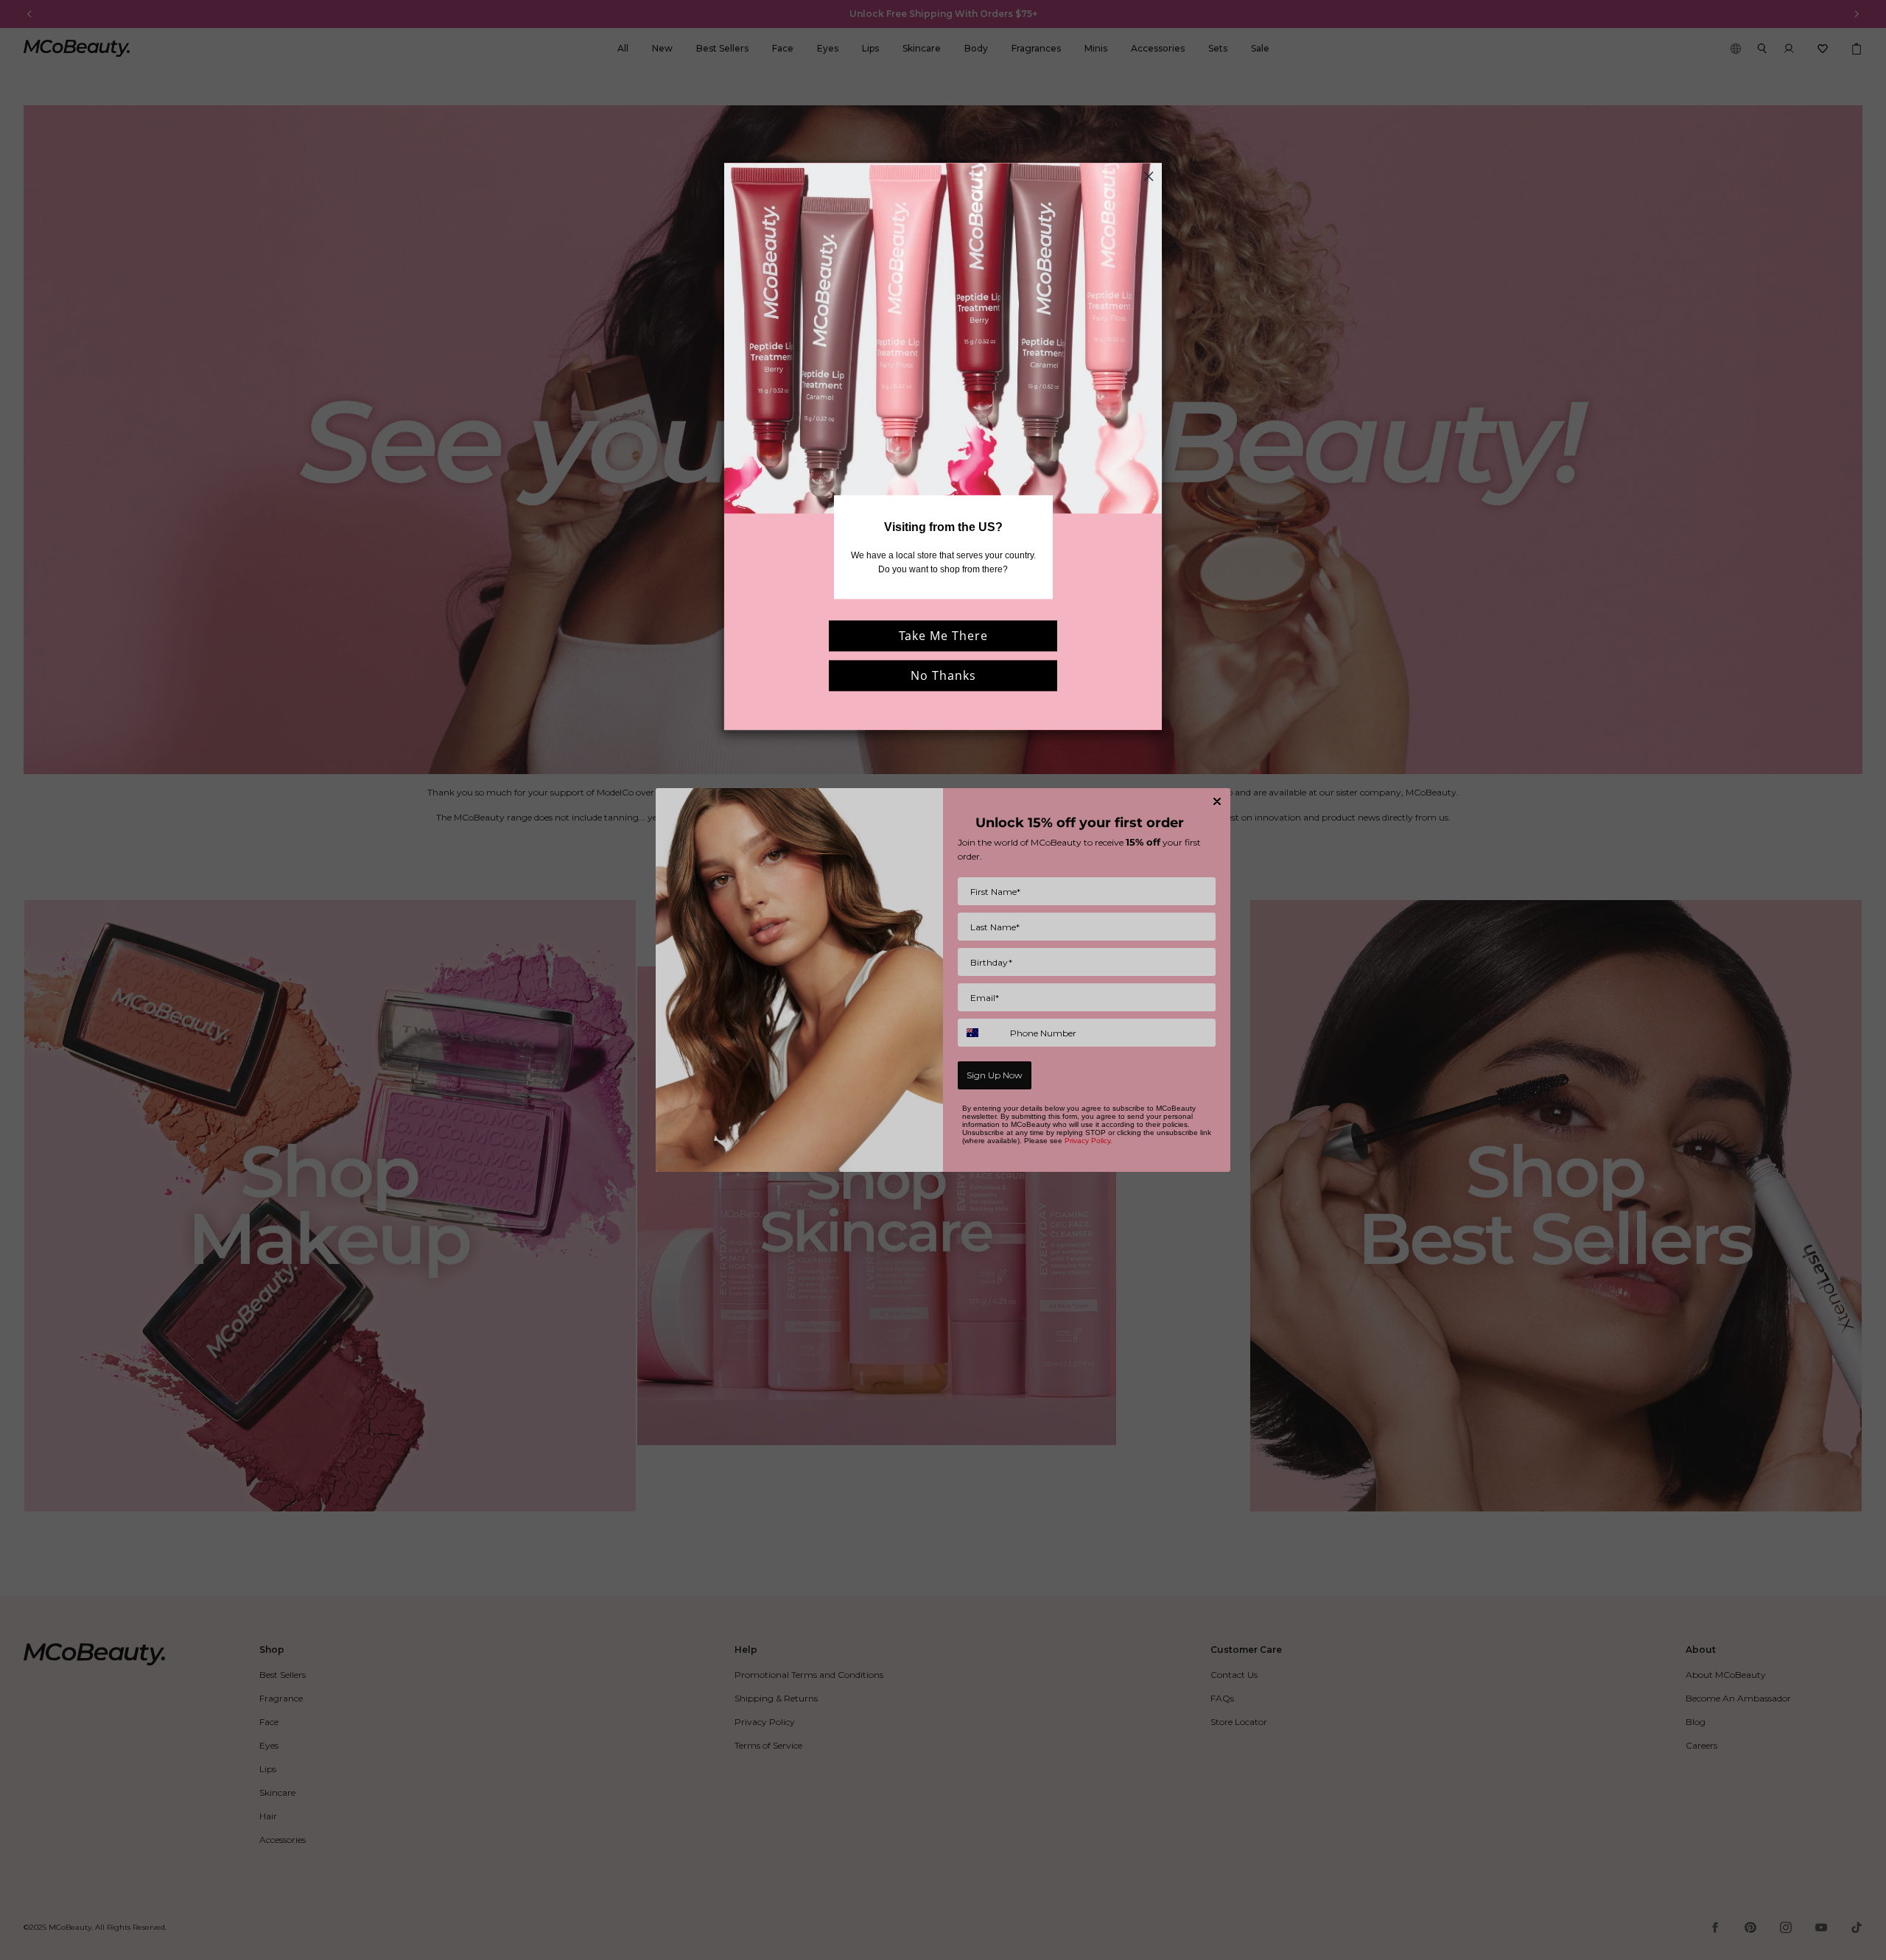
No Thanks (943, 676)
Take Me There (943, 636)
